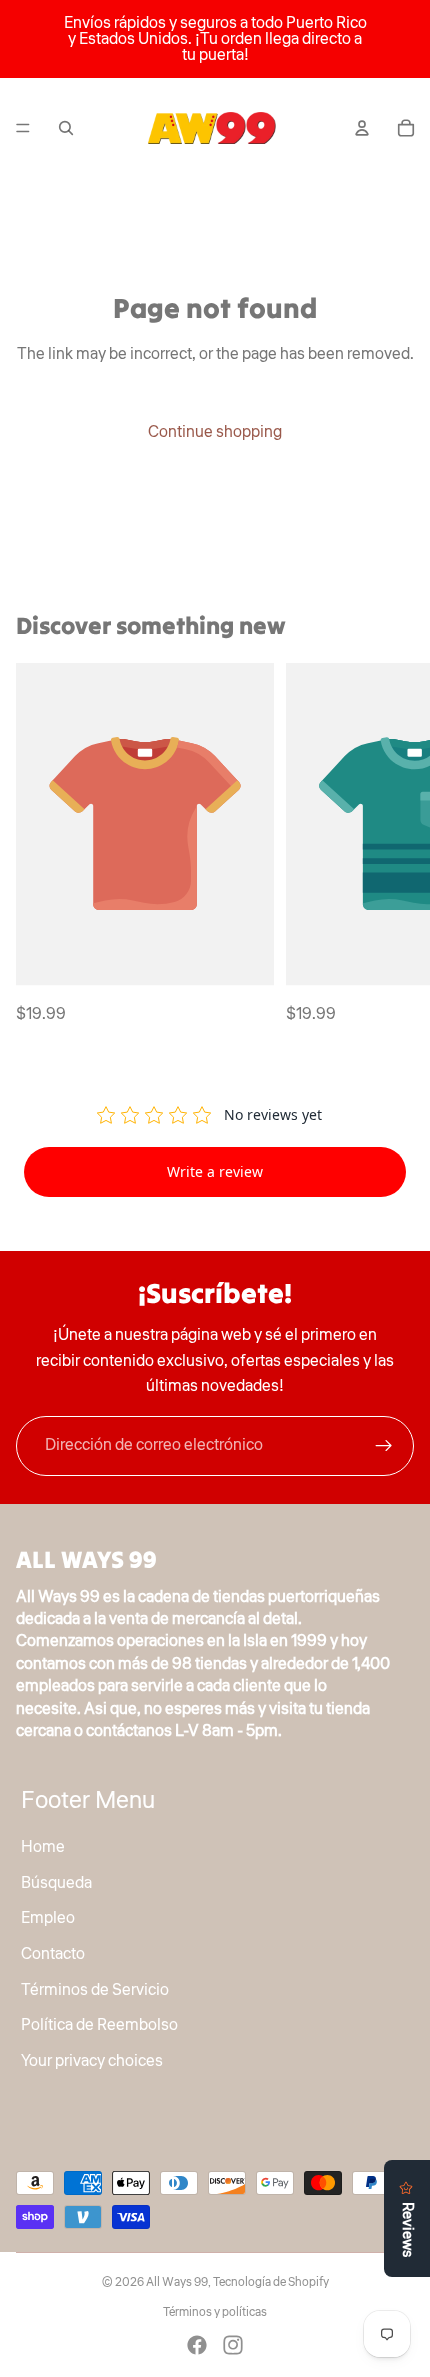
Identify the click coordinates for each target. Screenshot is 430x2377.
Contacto (53, 1954)
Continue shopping (215, 432)
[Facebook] (197, 2345)
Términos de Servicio (95, 1990)
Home (43, 1847)
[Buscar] (66, 128)
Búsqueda (56, 1883)
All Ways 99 (177, 2282)
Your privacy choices (92, 2061)
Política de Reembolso (99, 2025)
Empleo (48, 1918)
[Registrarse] (384, 1446)
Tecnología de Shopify (271, 2282)
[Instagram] (233, 2345)
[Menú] (23, 128)
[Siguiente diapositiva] (392, 845)
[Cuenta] (362, 128)
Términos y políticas (215, 2312)
